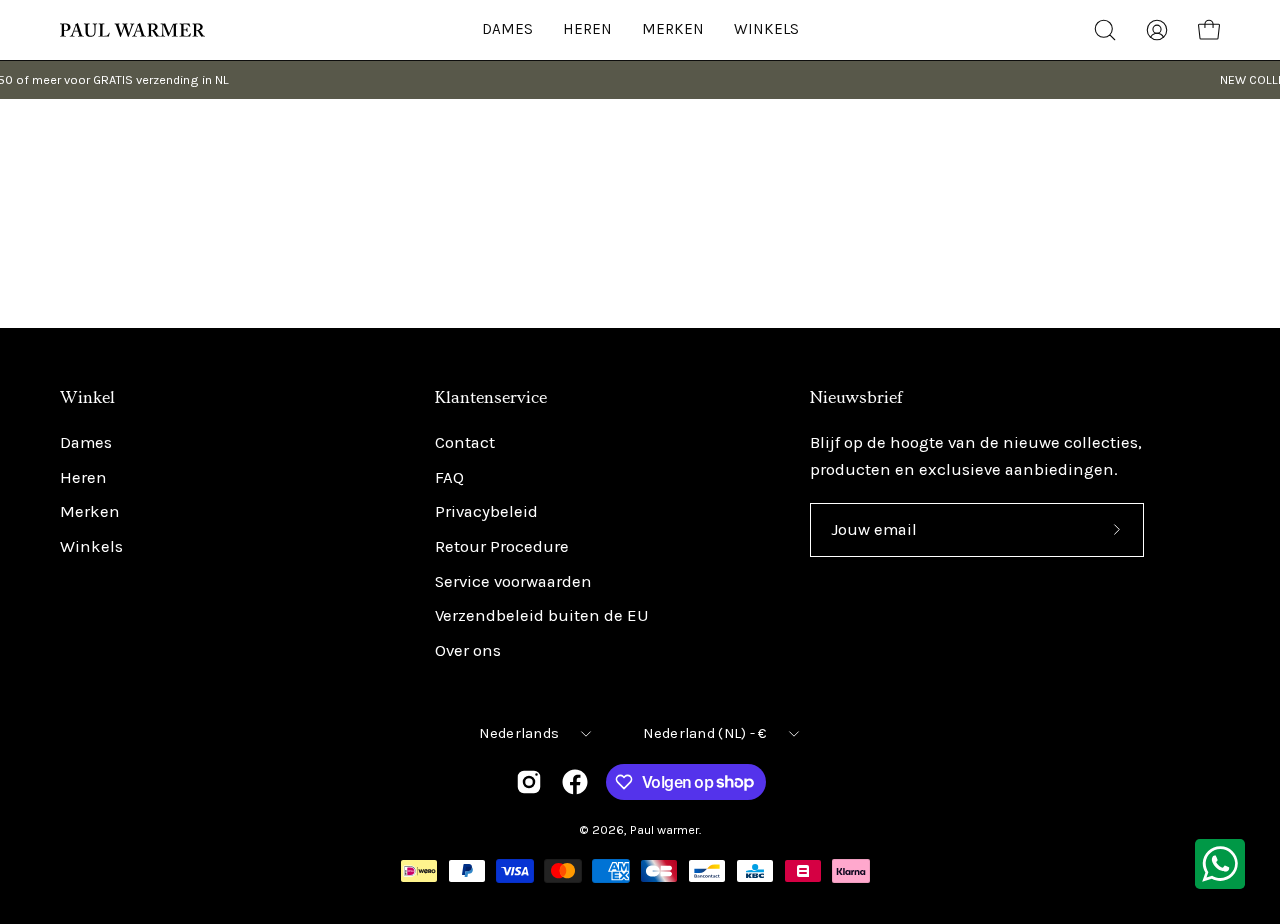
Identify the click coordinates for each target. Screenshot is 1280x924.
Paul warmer (664, 829)
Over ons (468, 650)
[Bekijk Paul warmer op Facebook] (575, 782)
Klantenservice (491, 398)
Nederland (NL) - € (704, 733)
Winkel (87, 398)
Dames (86, 442)
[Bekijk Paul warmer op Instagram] (529, 782)
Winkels (91, 546)
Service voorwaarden (513, 581)
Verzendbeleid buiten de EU (542, 616)
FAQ (449, 477)
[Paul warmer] (135, 30)
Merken (90, 512)
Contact (465, 442)
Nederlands (519, 733)
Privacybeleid (486, 512)
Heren (83, 477)
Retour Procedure (502, 546)
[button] (766, 30)
